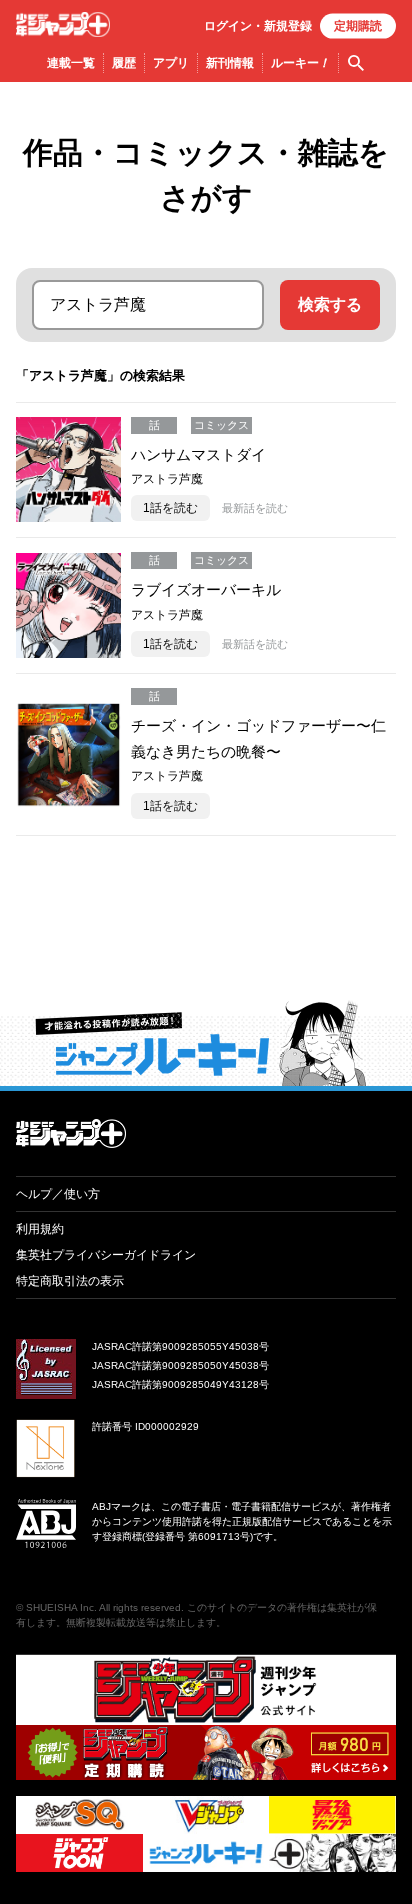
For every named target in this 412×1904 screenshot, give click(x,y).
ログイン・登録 (258, 26)
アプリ (171, 63)
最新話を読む (255, 508)
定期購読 (358, 26)
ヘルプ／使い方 (58, 1194)
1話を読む (170, 508)
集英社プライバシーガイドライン (106, 1255)
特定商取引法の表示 (70, 1281)
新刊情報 (230, 63)
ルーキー (300, 63)
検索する (330, 304)
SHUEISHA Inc (60, 1607)
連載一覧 (71, 63)
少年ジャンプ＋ (63, 24)
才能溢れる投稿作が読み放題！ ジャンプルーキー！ (206, 1043)
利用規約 (40, 1229)
